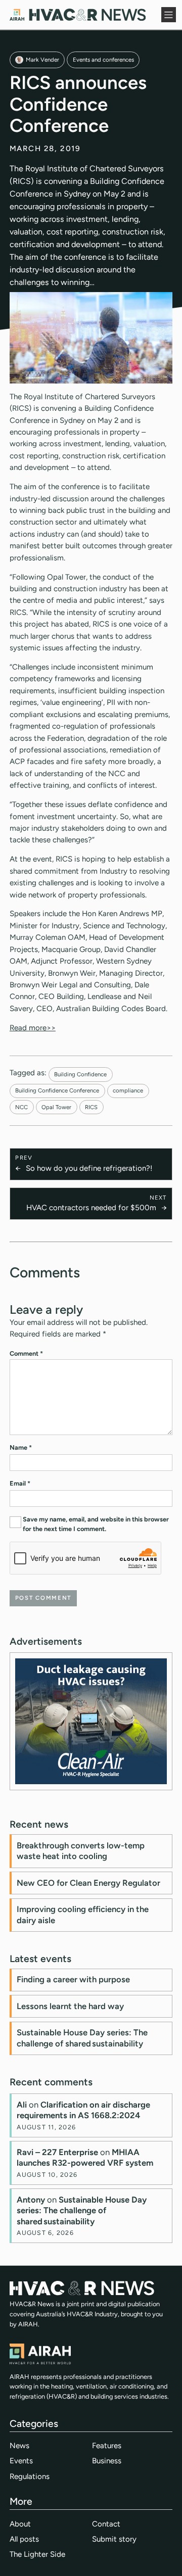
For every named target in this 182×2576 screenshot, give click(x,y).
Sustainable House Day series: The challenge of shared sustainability (82, 2038)
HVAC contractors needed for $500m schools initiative (91, 1208)
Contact (106, 2524)
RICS (91, 1107)
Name (21, 1447)
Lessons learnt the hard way (70, 2006)
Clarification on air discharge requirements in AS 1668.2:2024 (83, 2110)
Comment (26, 1353)
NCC (21, 1107)
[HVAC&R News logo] (78, 15)
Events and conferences (103, 60)
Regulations (30, 2476)
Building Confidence (80, 1074)
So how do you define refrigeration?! (89, 1168)
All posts (24, 2539)
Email (20, 1483)
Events (21, 2461)
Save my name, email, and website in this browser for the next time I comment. (96, 1524)
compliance (128, 1090)
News (19, 2446)
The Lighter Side (37, 2554)
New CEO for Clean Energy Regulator (88, 1883)
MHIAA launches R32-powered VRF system (85, 2158)
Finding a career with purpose (73, 1979)
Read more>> (33, 1028)
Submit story (114, 2539)
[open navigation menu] (169, 15)
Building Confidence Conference (57, 1090)
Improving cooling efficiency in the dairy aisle (83, 1915)
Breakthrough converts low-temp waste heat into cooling (81, 1851)
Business (107, 2461)
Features (107, 2446)
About (20, 2524)
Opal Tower (56, 1107)
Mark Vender (42, 60)
